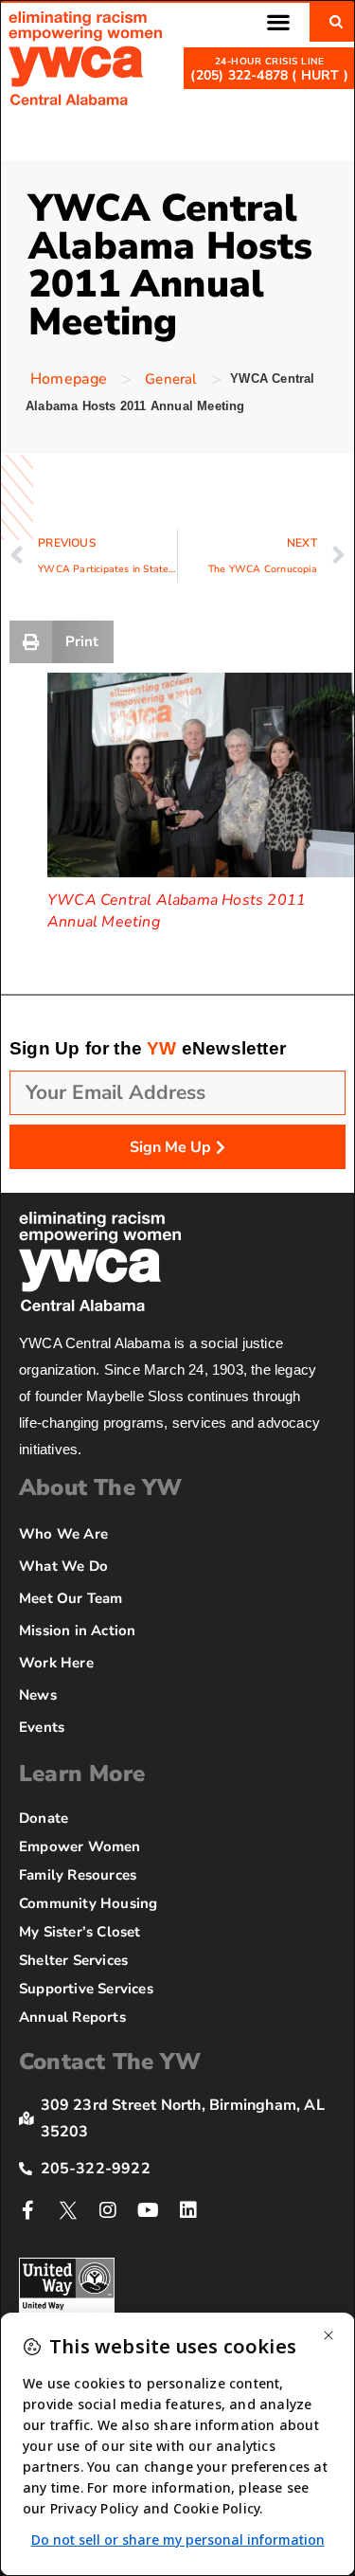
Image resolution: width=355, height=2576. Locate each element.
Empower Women (80, 1846)
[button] (278, 21)
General (171, 379)
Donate (44, 1818)
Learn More (82, 1774)
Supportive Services (86, 1989)
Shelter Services (73, 1960)
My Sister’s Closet (80, 1932)
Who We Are (63, 1534)
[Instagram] (108, 2210)
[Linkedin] (188, 2210)
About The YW (100, 1487)
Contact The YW (110, 2062)
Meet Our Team (71, 1598)
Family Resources (78, 1875)
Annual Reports (72, 2017)
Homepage (69, 379)
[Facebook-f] (28, 2210)
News (38, 1695)
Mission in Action (77, 1630)
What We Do (63, 1566)
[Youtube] (149, 2210)
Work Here (56, 1663)
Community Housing (88, 1903)
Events (42, 1727)
